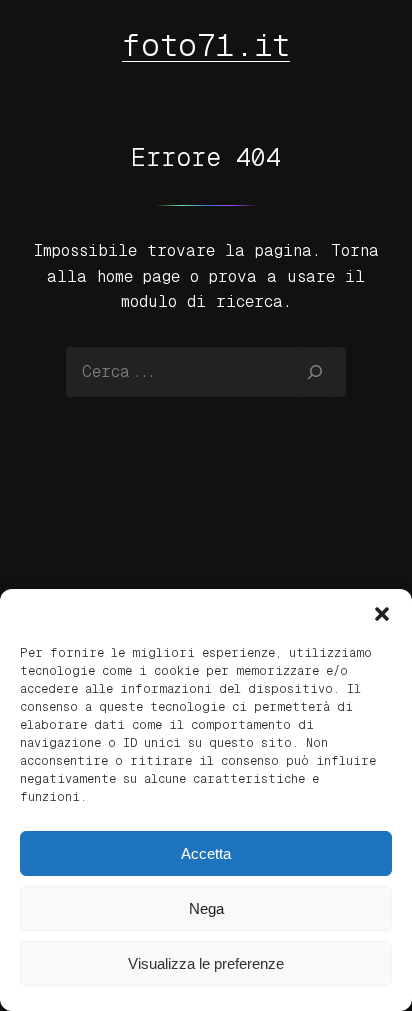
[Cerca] (315, 372)
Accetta (206, 853)
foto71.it (206, 45)
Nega (206, 908)
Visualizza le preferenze (206, 963)
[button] (382, 614)
